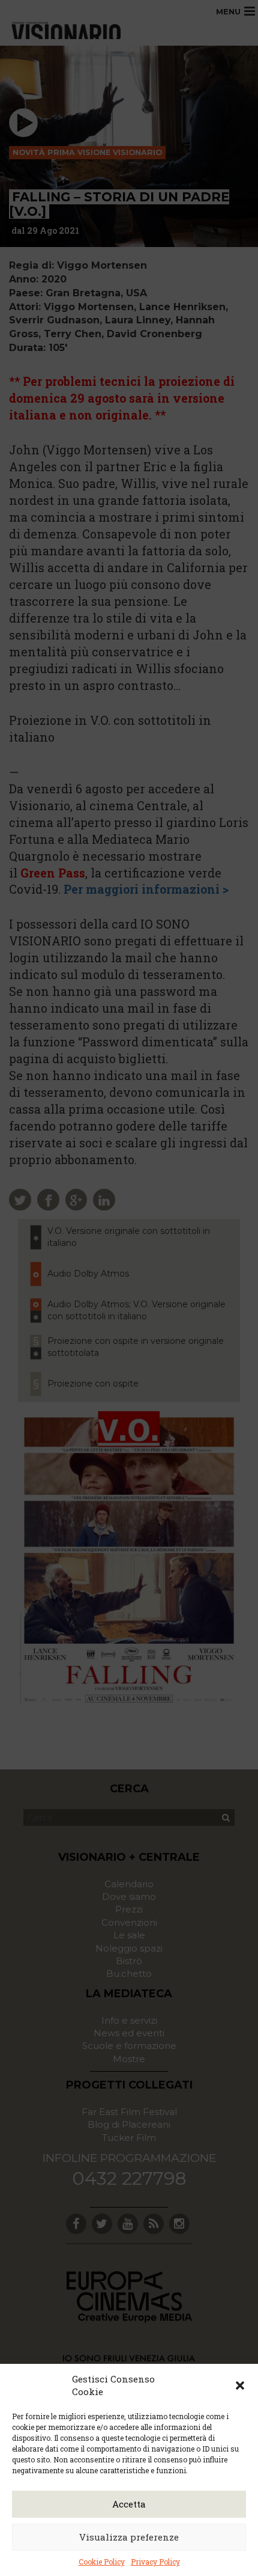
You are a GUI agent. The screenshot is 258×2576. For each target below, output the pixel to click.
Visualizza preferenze (129, 2537)
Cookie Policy (102, 2562)
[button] (240, 2385)
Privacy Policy (155, 2562)
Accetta (129, 2504)
